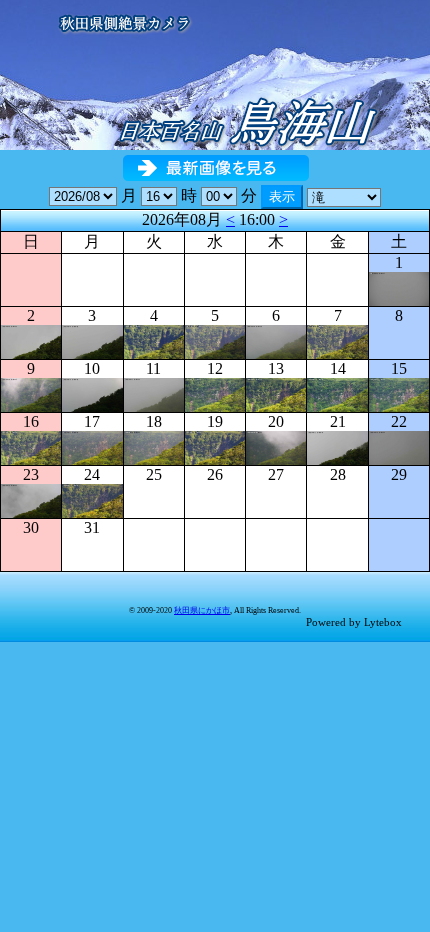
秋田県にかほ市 (202, 610)
